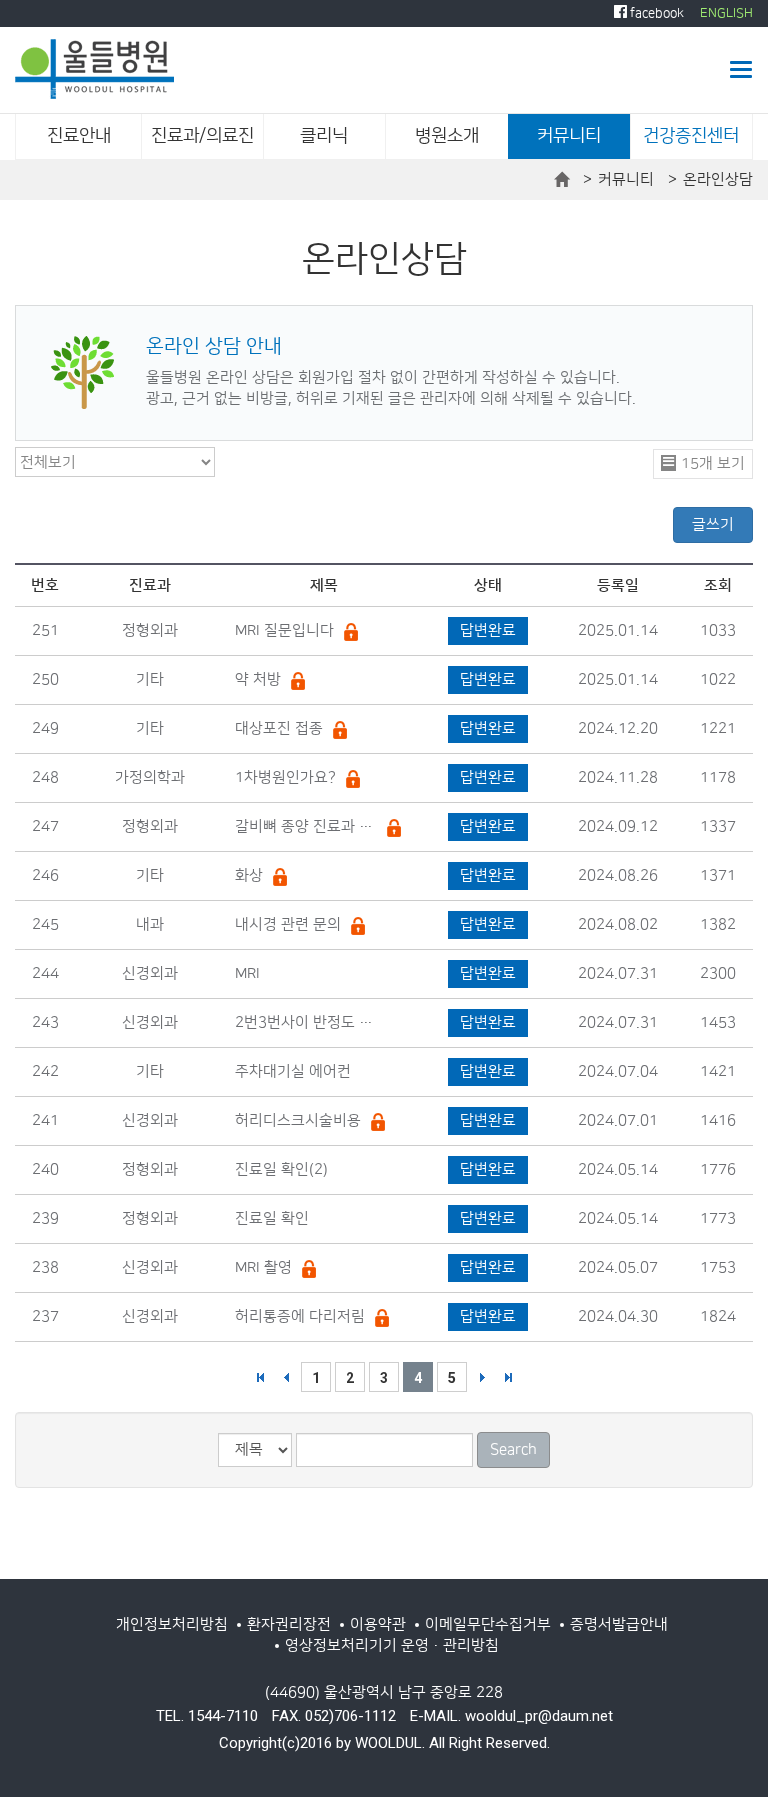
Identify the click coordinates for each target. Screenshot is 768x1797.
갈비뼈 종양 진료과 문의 (306, 826)
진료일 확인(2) (281, 1169)
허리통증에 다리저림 (300, 1316)
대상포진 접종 (279, 728)
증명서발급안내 (619, 1624)
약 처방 (258, 679)
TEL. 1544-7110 (207, 1716)
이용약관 (378, 1624)
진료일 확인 (272, 1218)
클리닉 (324, 136)
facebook (655, 13)
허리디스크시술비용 (298, 1120)
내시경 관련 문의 (288, 924)
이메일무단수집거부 (488, 1624)
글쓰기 (713, 524)
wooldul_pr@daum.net (539, 1716)
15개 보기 (713, 463)
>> (508, 1377)
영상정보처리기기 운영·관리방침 (392, 1645)
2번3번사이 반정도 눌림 (306, 1022)
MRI (247, 973)
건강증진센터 (691, 136)
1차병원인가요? (285, 777)
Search (513, 1449)
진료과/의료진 (202, 136)
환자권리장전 (289, 1624)
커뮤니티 (569, 136)
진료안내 (79, 136)
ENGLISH (726, 13)
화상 (249, 875)
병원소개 (447, 136)
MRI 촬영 (263, 1267)
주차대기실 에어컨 (293, 1071)
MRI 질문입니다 (284, 630)
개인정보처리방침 (172, 1624)
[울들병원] (94, 69)
